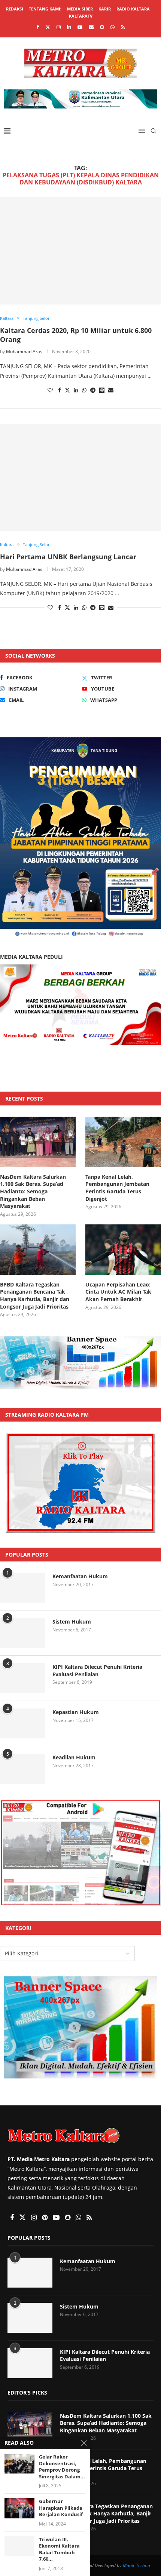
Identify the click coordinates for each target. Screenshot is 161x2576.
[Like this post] (50, 390)
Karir (105, 9)
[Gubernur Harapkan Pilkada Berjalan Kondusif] (19, 2508)
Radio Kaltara (133, 9)
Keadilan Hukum (74, 1757)
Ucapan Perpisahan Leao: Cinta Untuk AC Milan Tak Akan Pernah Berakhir (118, 1292)
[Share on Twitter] (67, 390)
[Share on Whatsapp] (84, 390)
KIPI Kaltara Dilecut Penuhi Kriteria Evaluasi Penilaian (97, 1671)
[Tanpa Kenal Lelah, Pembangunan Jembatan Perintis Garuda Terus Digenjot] (123, 1142)
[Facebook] (38, 27)
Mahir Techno (136, 2565)
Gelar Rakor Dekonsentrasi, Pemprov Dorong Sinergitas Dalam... (62, 2467)
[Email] (91, 27)
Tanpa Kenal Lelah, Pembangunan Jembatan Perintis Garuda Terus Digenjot (117, 1188)
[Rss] (123, 27)
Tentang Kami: (45, 9)
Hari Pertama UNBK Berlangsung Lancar (68, 557)
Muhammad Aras (24, 351)
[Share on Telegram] (93, 390)
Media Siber (80, 9)
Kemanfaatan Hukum (80, 1576)
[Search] (154, 131)
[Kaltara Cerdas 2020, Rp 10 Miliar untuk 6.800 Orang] (80, 251)
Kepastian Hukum (76, 1712)
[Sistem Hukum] (22, 1633)
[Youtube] (80, 27)
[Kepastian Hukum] (22, 1723)
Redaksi (15, 9)
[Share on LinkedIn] (76, 390)
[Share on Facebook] (60, 390)
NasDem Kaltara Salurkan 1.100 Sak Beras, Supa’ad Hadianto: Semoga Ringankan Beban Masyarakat (33, 1191)
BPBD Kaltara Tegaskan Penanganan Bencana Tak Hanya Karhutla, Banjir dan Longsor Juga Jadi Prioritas (35, 1295)
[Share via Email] (111, 390)
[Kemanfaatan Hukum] (22, 1588)
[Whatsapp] (113, 27)
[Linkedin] (69, 27)
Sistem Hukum (72, 1622)
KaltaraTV (81, 16)
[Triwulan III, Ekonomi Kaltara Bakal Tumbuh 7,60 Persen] (19, 2546)
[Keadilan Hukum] (22, 1769)
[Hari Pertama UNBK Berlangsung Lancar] (80, 478)
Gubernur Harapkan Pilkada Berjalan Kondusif (61, 2508)
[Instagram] (59, 27)
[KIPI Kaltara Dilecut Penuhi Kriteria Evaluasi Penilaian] (22, 1678)
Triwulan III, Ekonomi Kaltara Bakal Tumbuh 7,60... (59, 2549)
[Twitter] (48, 27)
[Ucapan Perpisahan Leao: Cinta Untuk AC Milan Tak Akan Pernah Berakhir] (123, 1250)
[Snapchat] (102, 27)
